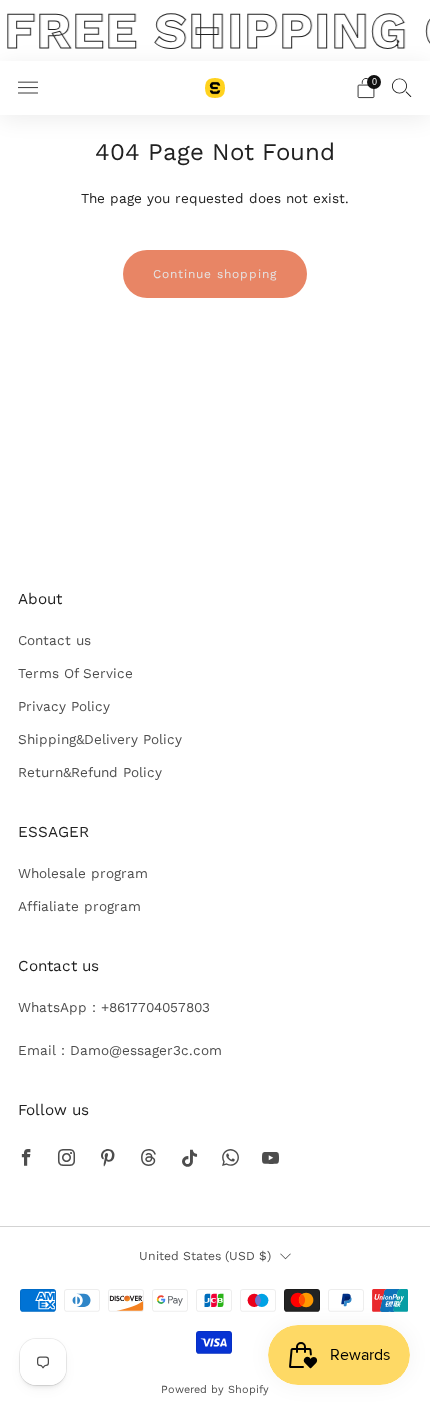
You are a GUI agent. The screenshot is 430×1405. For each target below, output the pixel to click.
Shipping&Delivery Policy (100, 739)
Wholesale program (83, 873)
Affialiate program (79, 906)
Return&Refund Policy (90, 772)
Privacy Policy (64, 706)
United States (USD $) (205, 1256)
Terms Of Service (75, 673)
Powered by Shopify (215, 1389)
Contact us (54, 640)
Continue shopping (215, 274)
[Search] (402, 87)
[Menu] (28, 88)
